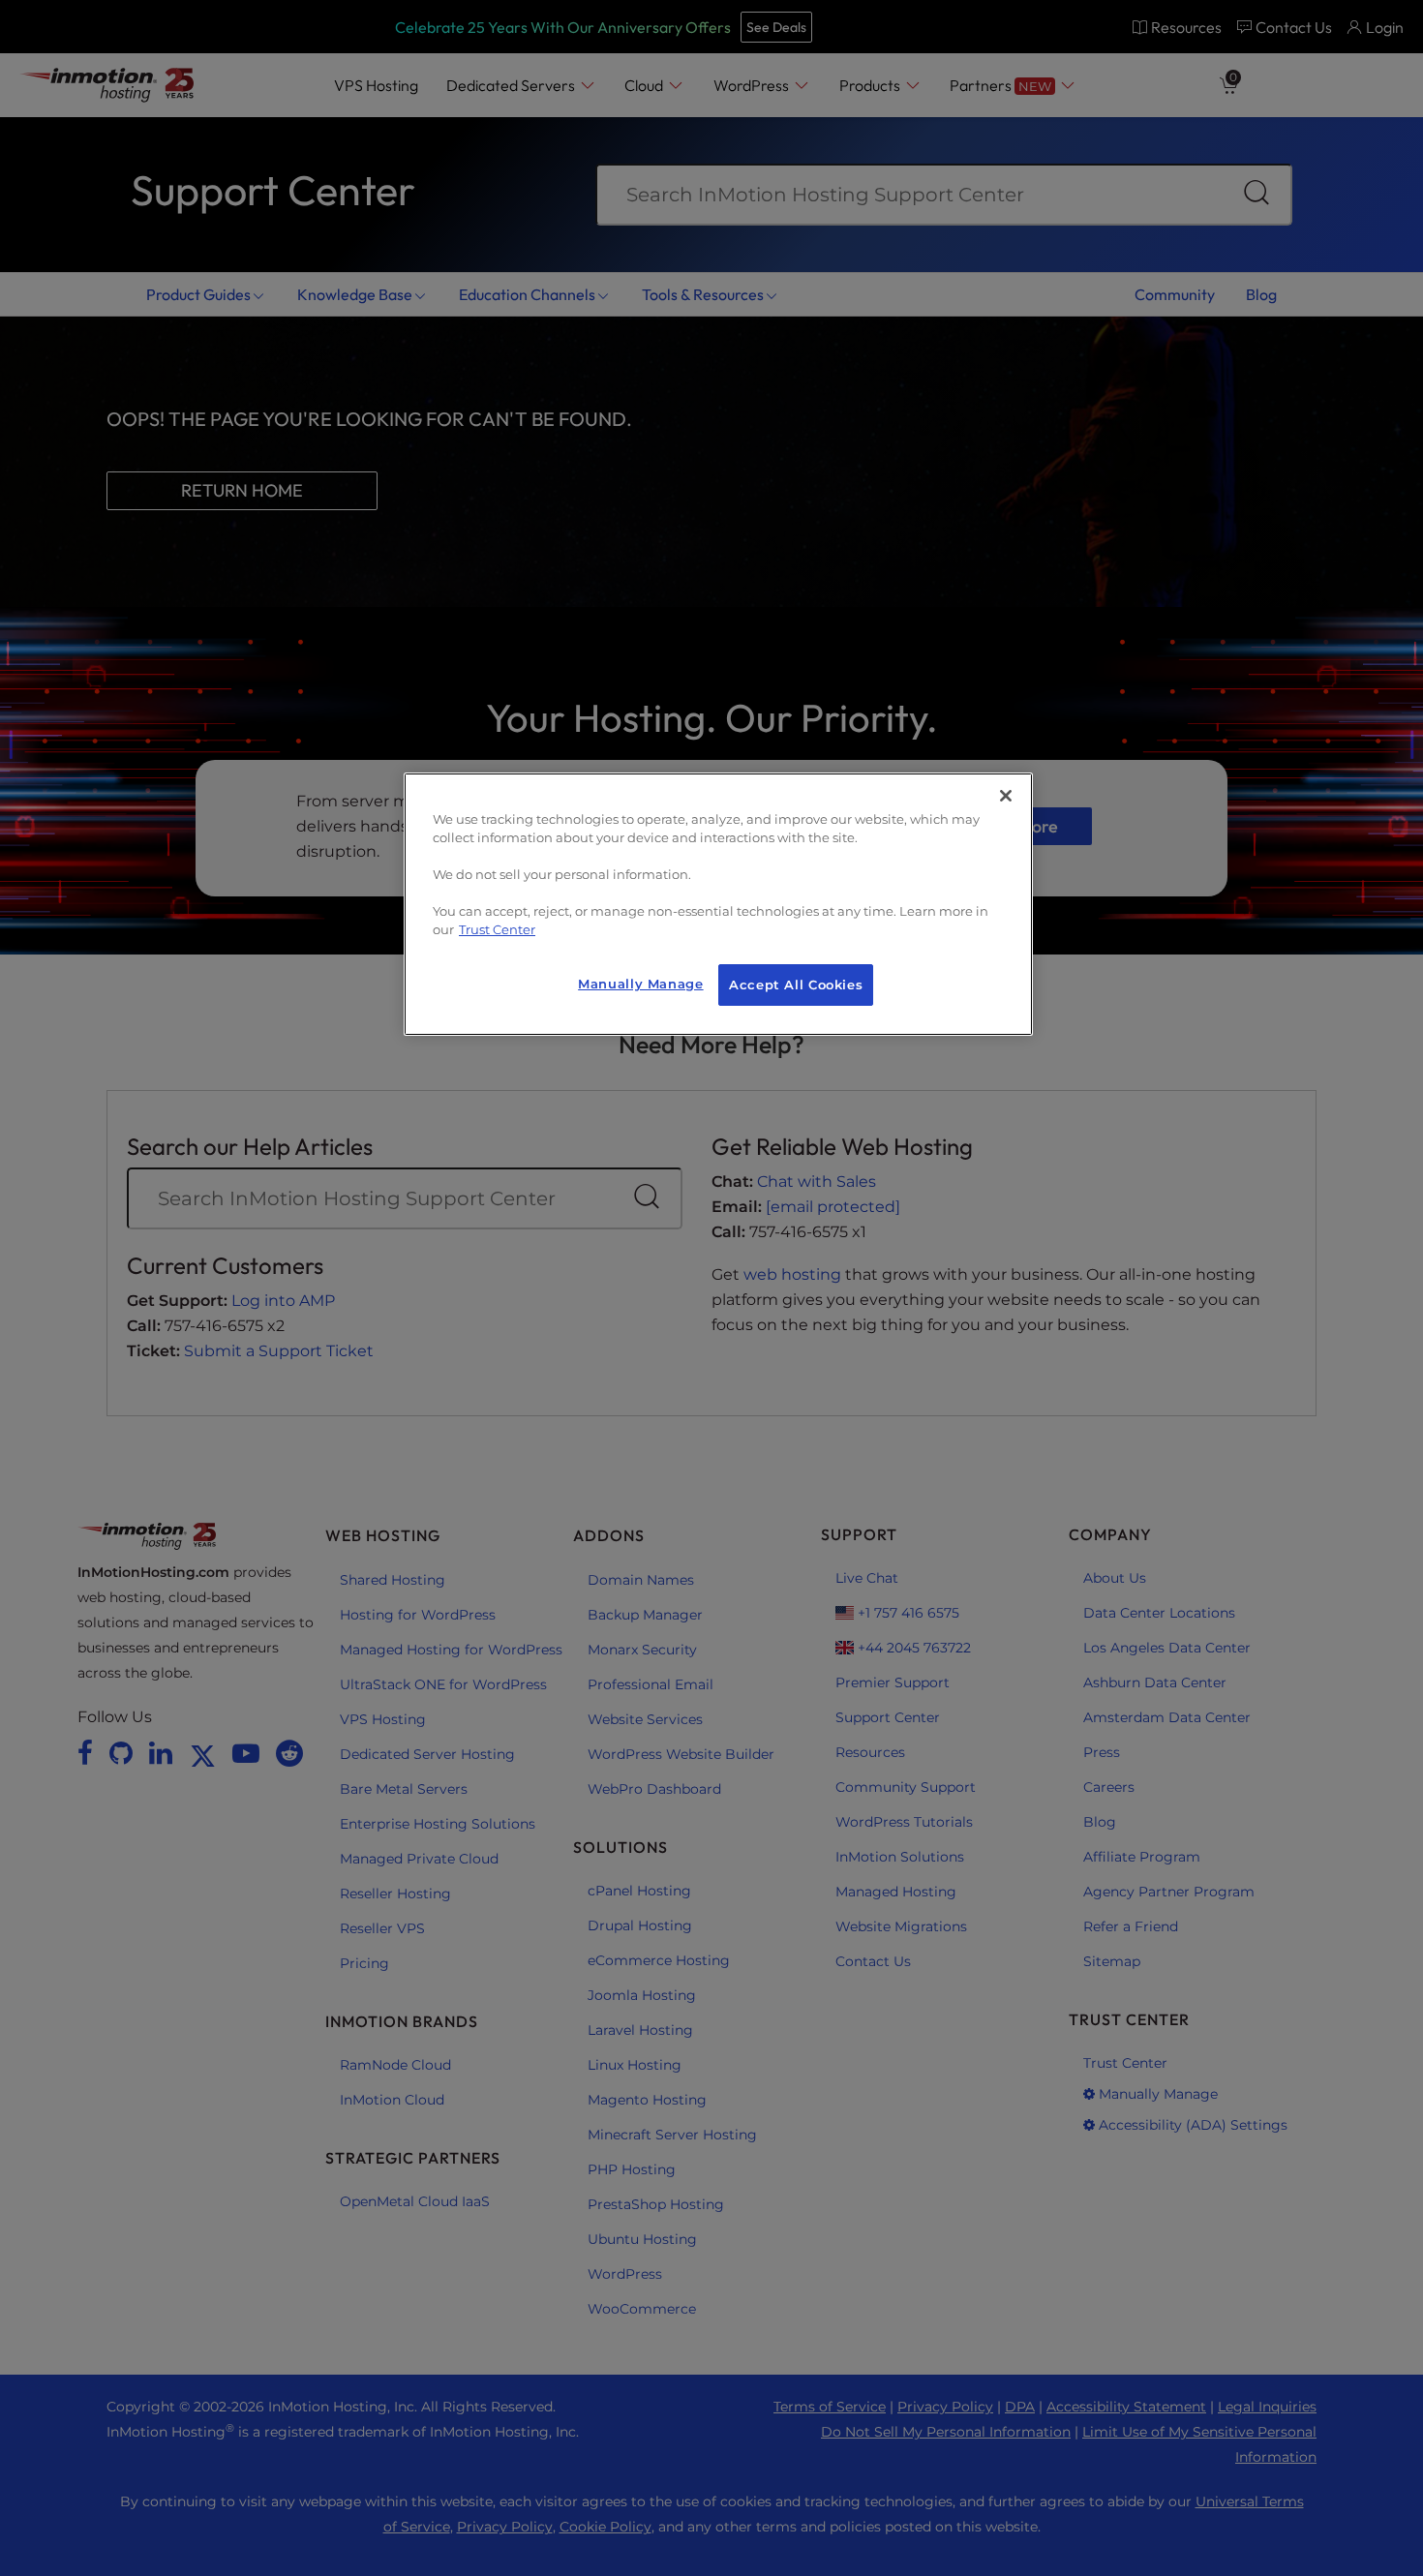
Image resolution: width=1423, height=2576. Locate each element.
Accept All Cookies (796, 985)
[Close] (1006, 796)
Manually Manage (640, 984)
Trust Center (497, 930)
